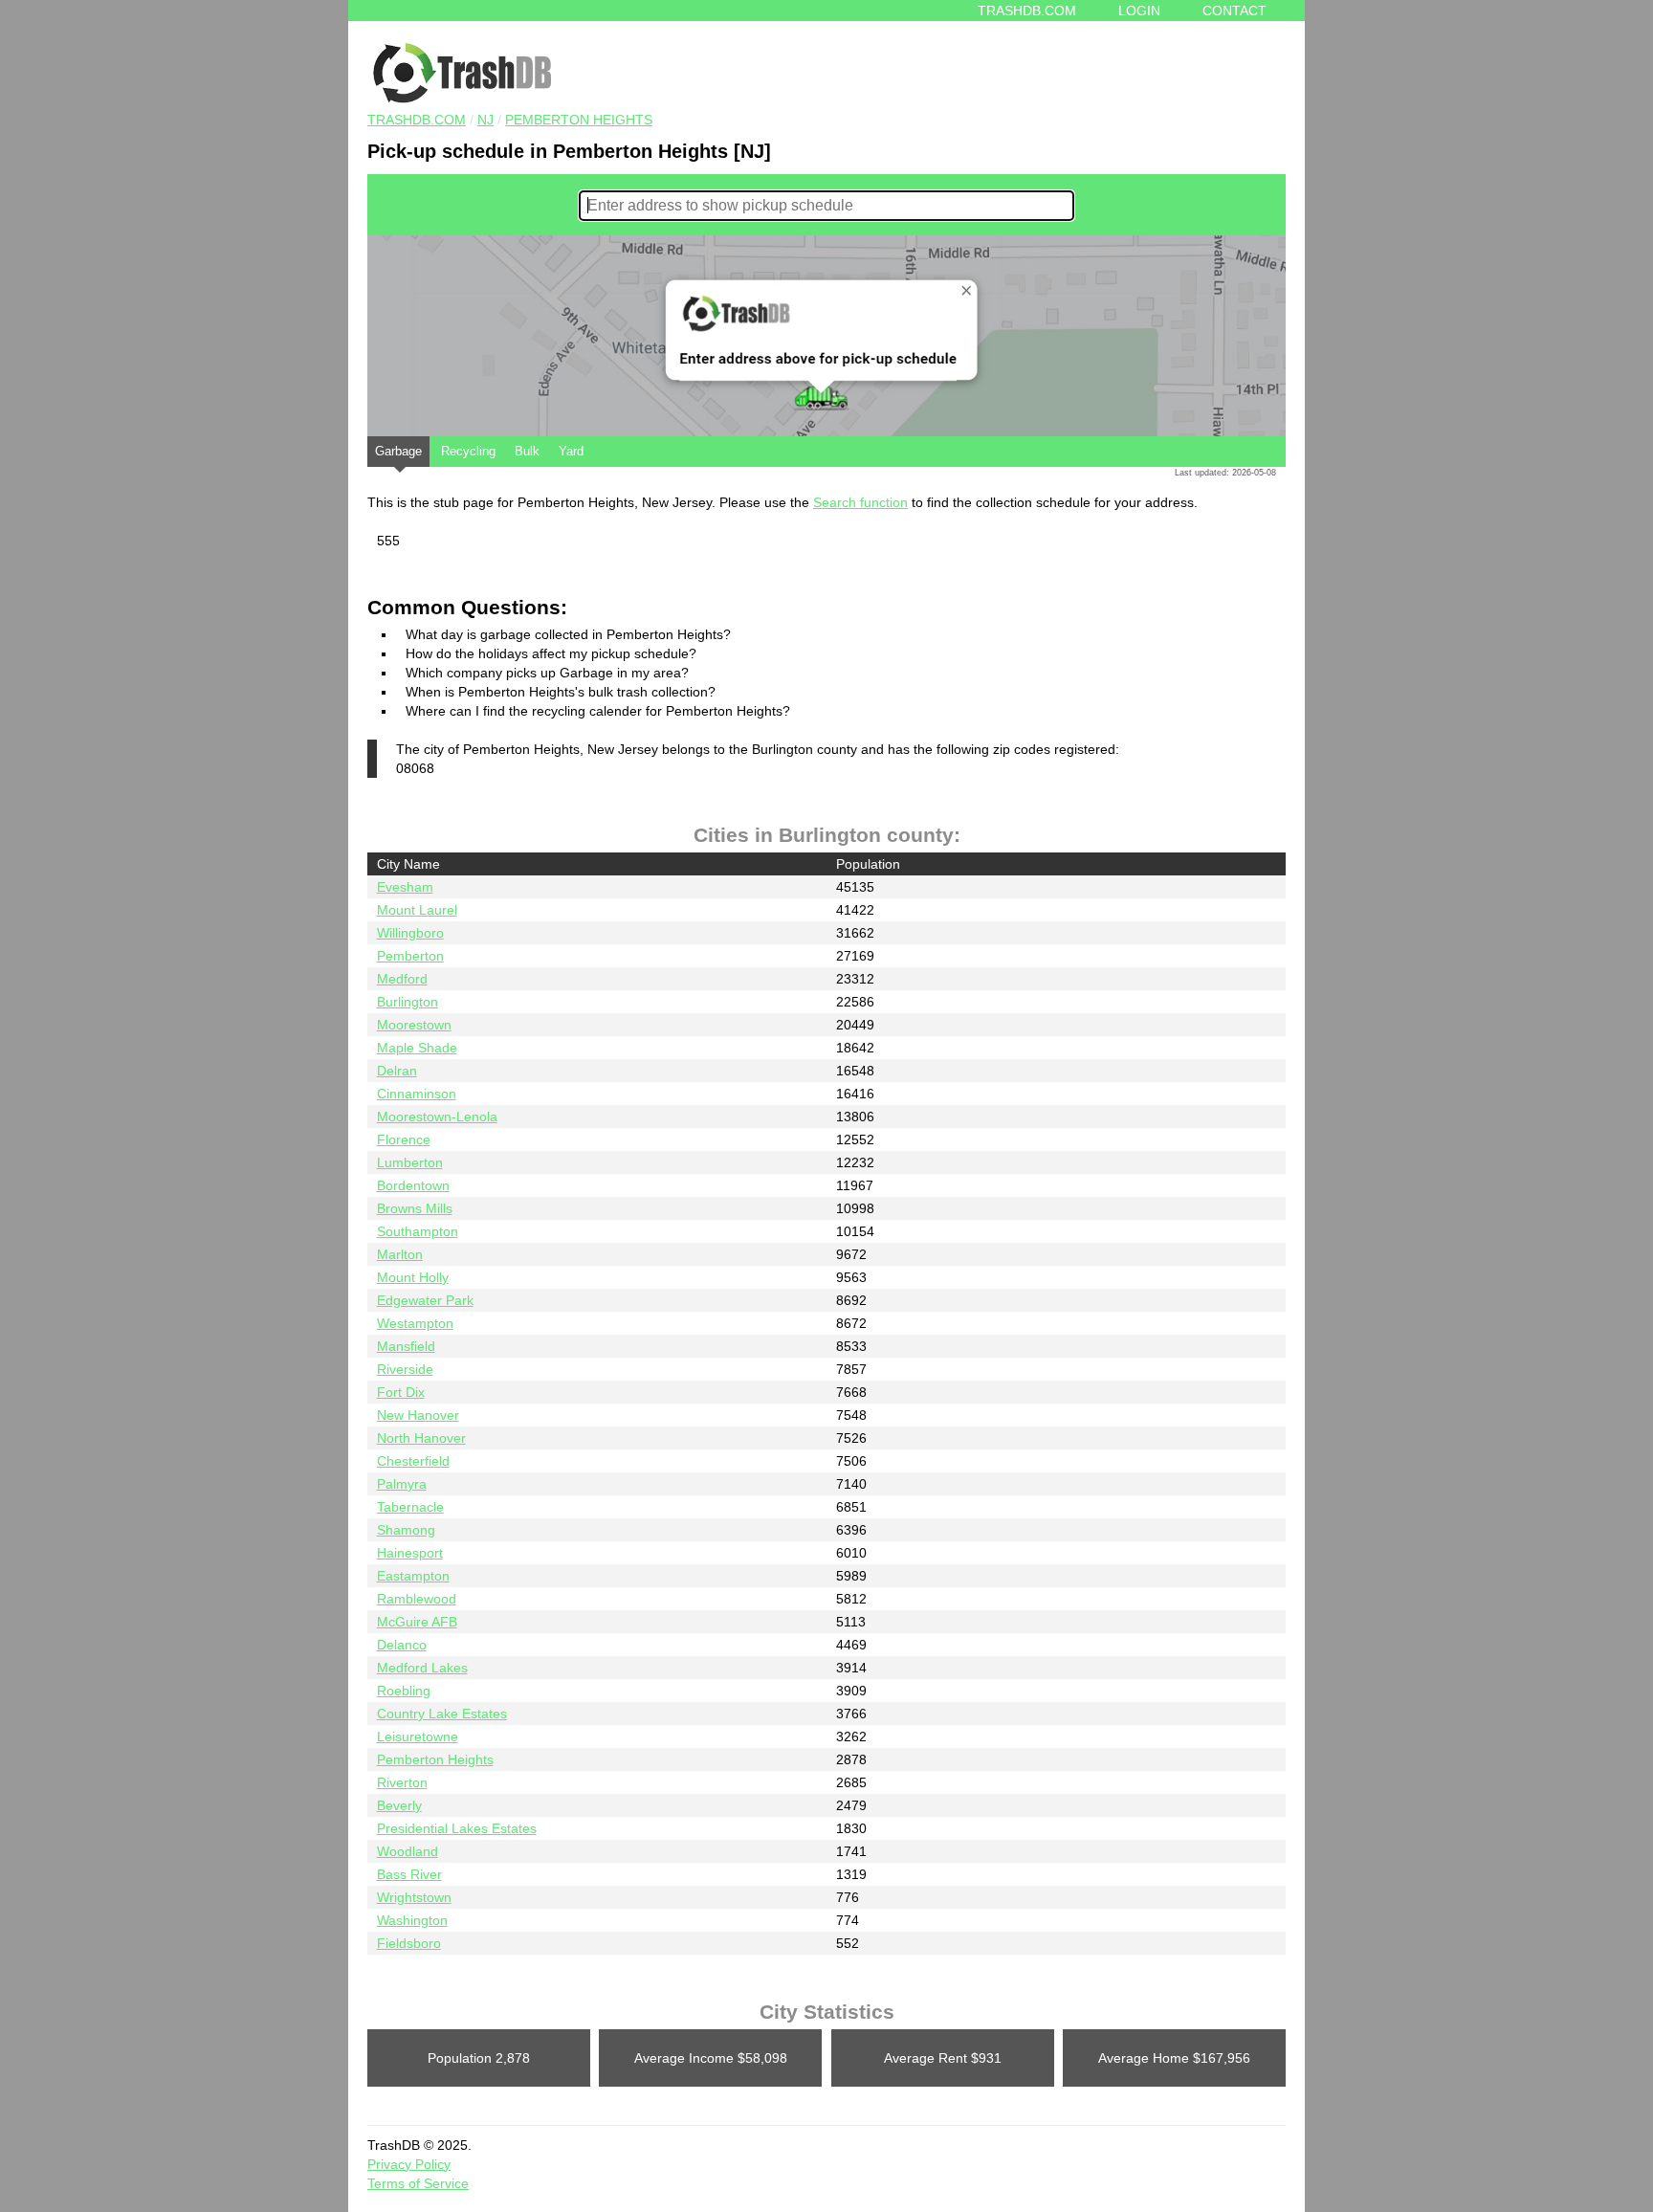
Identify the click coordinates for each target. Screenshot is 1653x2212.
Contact (1234, 11)
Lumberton (410, 1162)
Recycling (468, 451)
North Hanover (421, 1438)
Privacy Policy (409, 2164)
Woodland (408, 1851)
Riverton (402, 1782)
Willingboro (410, 933)
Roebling (404, 1691)
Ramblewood (417, 1599)
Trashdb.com (1027, 11)
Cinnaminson (417, 1094)
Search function (860, 502)
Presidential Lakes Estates (457, 1828)
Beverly (399, 1805)
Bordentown (413, 1185)
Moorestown (414, 1025)
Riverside (405, 1369)
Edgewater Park (425, 1300)
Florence (404, 1139)
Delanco (402, 1645)
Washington (412, 1920)
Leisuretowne (418, 1736)
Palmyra (402, 1484)
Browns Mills (415, 1208)
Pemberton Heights (579, 120)
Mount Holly (413, 1277)
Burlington (408, 1002)
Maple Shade (417, 1048)
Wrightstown (414, 1897)
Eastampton (413, 1576)
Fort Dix (401, 1392)
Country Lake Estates (442, 1714)
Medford (402, 979)
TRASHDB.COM (417, 120)
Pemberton (410, 956)
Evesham (405, 887)
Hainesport (410, 1553)
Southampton (418, 1231)
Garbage (398, 451)
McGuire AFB (417, 1622)
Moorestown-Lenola (437, 1117)
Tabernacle (410, 1507)
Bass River (409, 1874)
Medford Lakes (422, 1668)
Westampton (415, 1323)
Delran (397, 1071)
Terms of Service (418, 2183)
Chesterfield (413, 1461)
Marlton (400, 1254)
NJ (485, 120)
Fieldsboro (409, 1943)
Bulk (527, 451)
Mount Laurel (417, 910)
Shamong (406, 1530)
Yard (571, 451)
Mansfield (406, 1346)
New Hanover (418, 1415)
